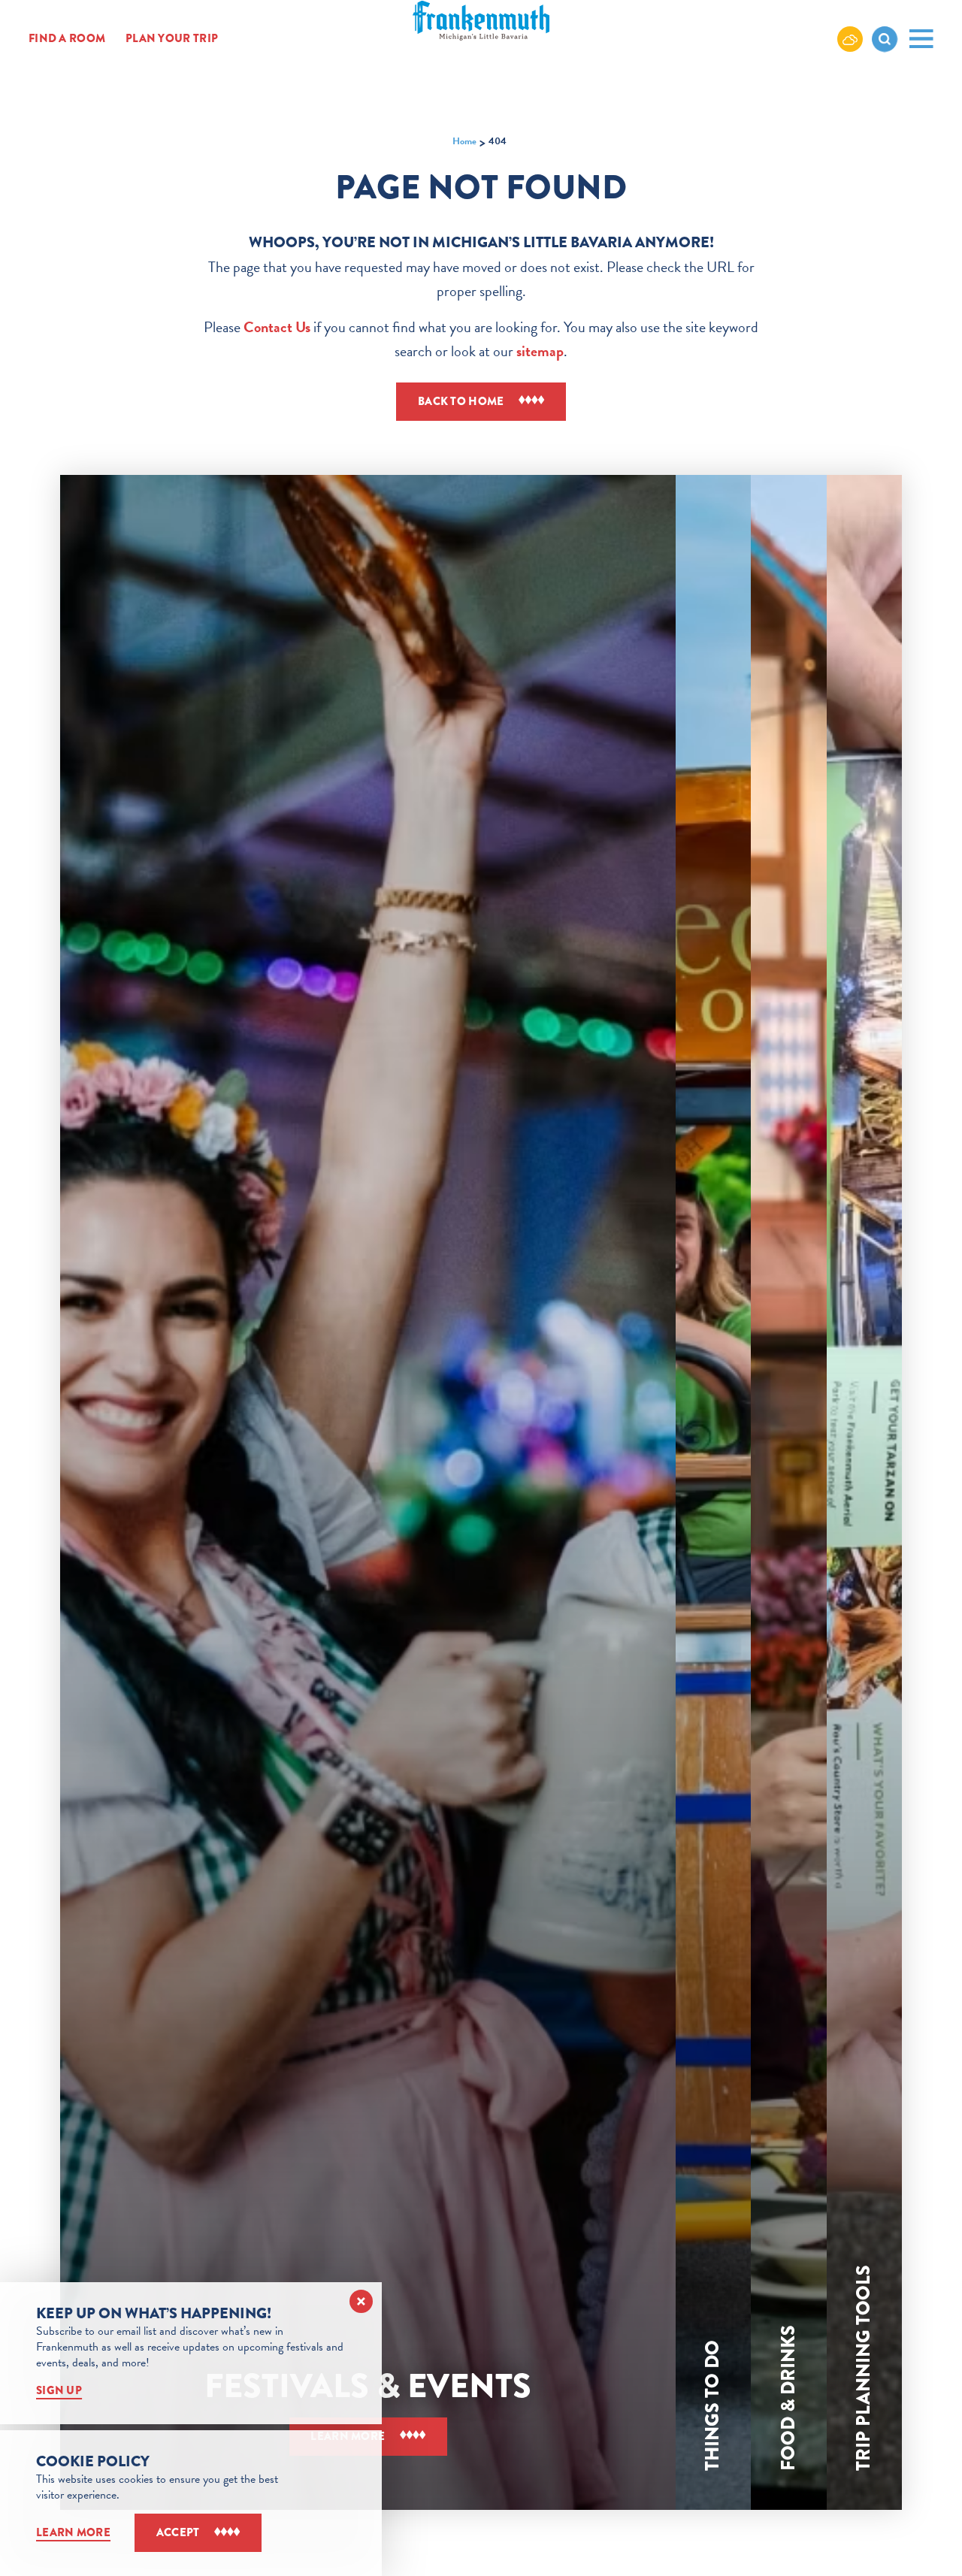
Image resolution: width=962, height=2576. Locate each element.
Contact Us (277, 327)
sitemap (540, 351)
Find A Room (67, 39)
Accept (178, 2532)
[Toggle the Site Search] (885, 39)
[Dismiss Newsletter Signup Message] (361, 2301)
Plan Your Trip (172, 39)
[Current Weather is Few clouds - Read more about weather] (850, 38)
